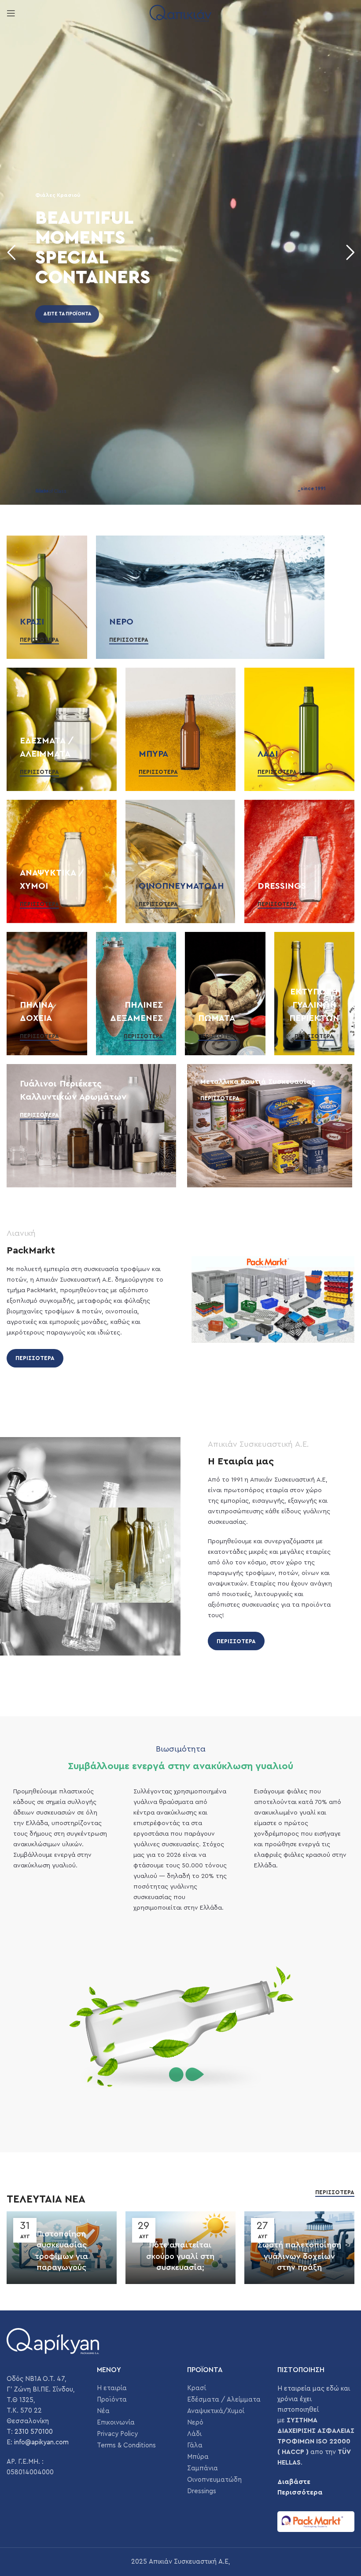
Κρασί (197, 2388)
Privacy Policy (117, 2434)
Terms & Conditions (126, 2445)
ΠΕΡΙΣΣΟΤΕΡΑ (35, 1358)
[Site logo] (180, 13)
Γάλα (195, 2445)
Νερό (195, 2423)
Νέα (103, 2411)
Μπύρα (198, 2457)
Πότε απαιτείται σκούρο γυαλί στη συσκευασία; (180, 2256)
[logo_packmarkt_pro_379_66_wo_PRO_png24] (316, 2522)
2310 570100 (34, 2432)
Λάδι (194, 2434)
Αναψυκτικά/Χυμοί (216, 2411)
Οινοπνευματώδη (214, 2480)
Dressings (202, 2491)
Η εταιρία (112, 2388)
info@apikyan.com (41, 2442)
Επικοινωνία (116, 2423)
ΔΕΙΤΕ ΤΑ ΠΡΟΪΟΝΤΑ (67, 314)
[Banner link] (47, 597)
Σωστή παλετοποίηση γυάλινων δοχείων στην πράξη (299, 2256)
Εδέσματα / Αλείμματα (224, 2400)
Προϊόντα (112, 2400)
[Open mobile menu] (11, 13)
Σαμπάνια (203, 2468)
